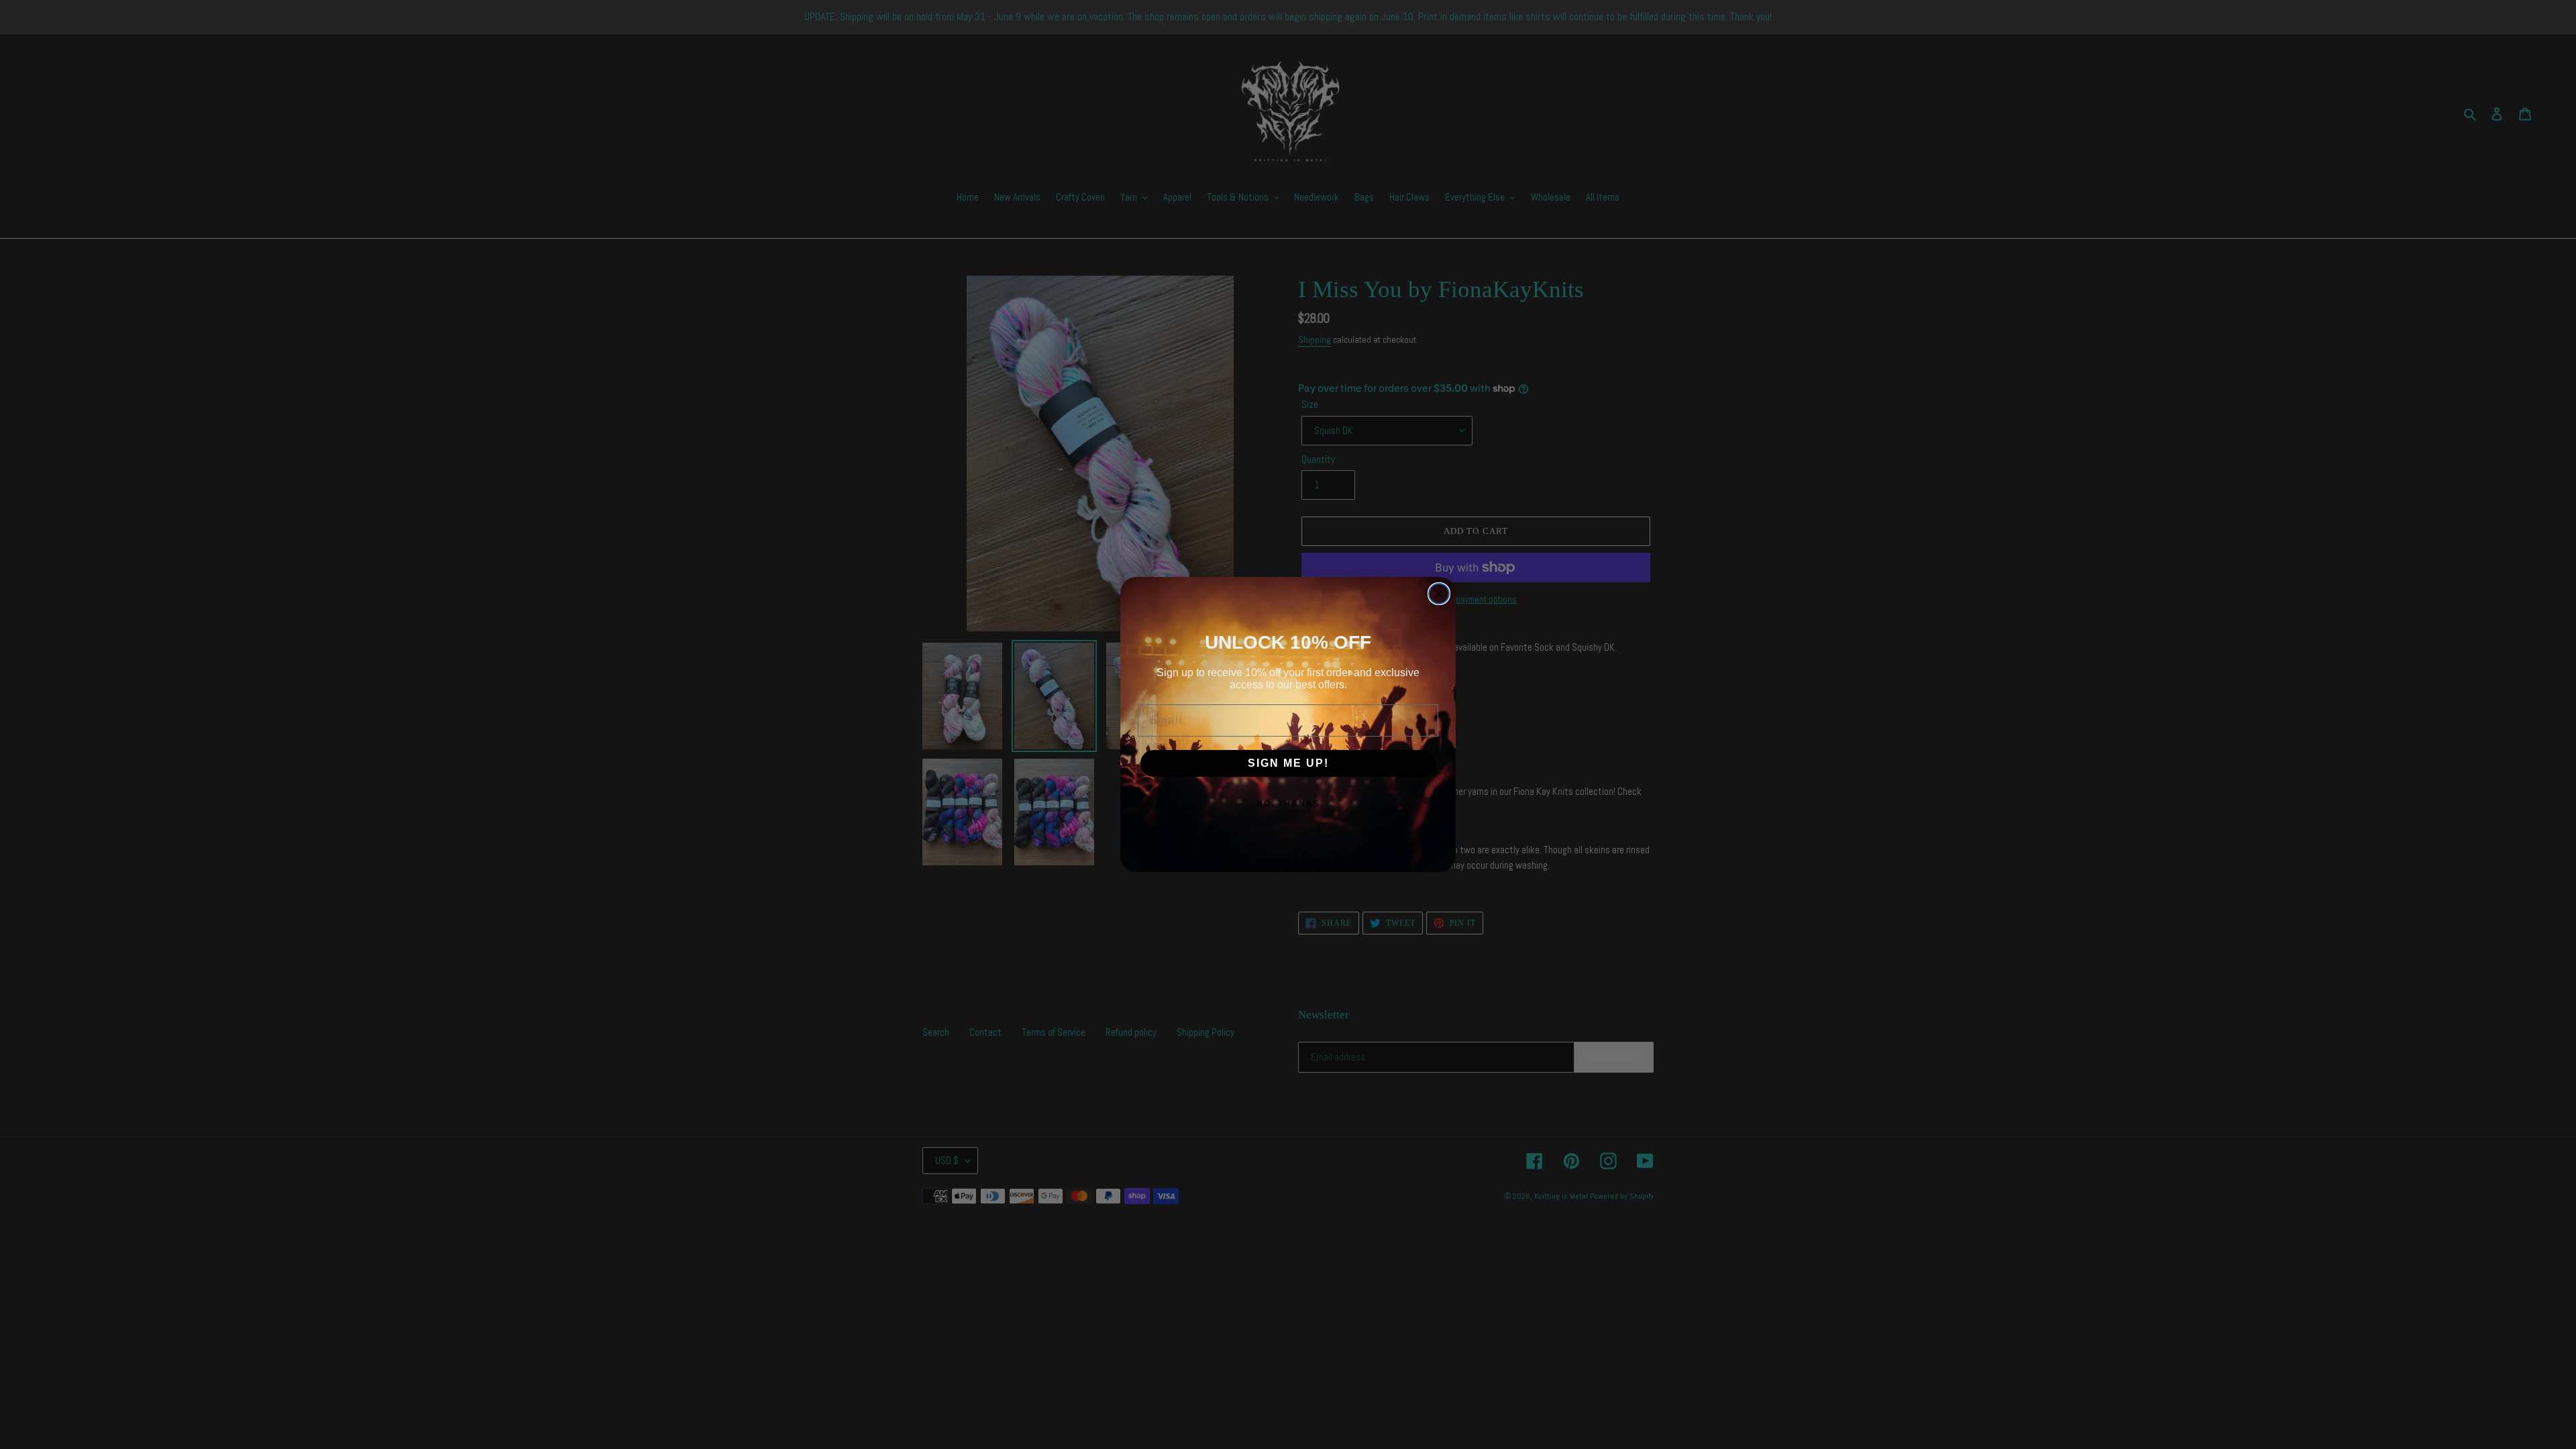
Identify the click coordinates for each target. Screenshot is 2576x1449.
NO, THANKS (1288, 804)
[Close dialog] (1439, 594)
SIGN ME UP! (1288, 763)
